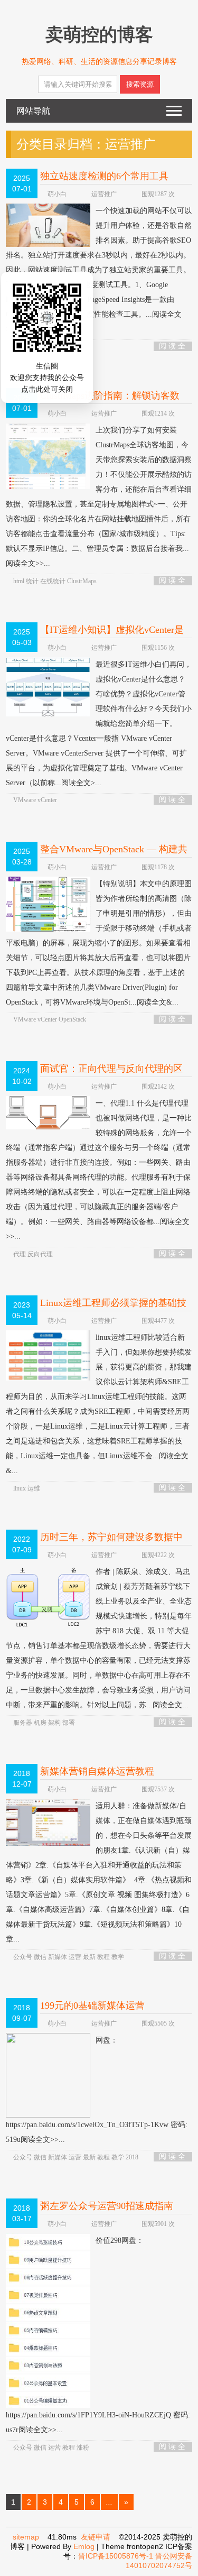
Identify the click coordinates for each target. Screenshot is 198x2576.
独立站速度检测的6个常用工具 (104, 176)
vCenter (47, 800)
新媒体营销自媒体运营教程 (97, 1771)
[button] (56, 347)
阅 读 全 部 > (172, 347)
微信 (41, 1957)
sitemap (26, 2537)
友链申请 (96, 2537)
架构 (55, 1723)
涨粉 (83, 2448)
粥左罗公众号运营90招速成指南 (107, 2206)
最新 (90, 1957)
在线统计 (54, 581)
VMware (25, 800)
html (20, 581)
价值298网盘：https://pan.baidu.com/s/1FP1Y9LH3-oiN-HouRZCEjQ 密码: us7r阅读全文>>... (98, 2335)
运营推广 (104, 194)
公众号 (23, 1957)
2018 (132, 2157)
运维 (34, 1488)
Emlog (84, 2546)
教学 (118, 1957)
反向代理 (40, 1254)
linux (20, 1488)
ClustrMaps (82, 581)
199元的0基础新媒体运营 (92, 2005)
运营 (76, 1957)
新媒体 (58, 1957)
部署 (69, 1723)
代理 (20, 1254)
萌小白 (57, 194)
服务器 (23, 1723)
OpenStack (72, 1019)
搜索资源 (140, 84)
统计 (33, 581)
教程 (104, 1957)
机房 (41, 1723)
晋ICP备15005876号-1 (116, 2556)
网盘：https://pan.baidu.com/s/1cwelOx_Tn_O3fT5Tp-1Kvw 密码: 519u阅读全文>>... (97, 2090)
